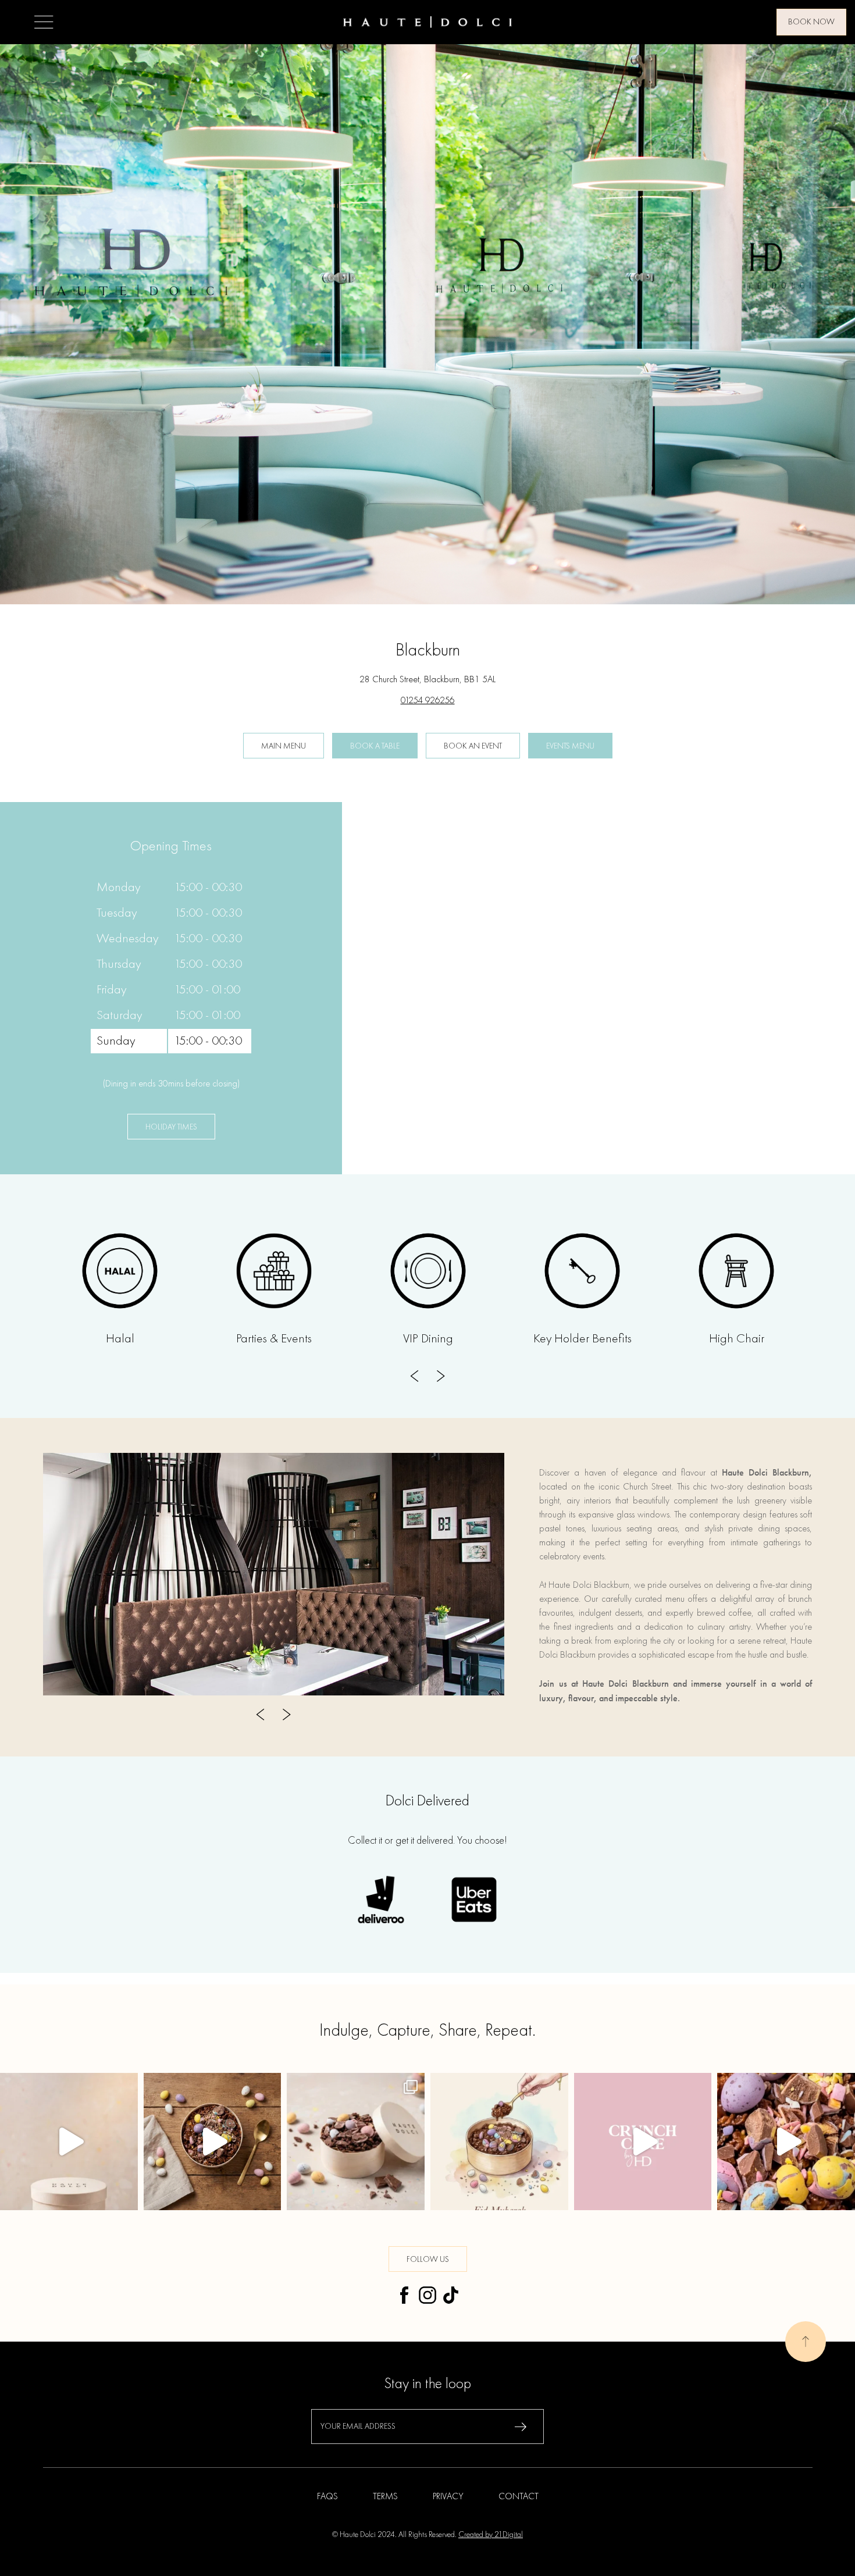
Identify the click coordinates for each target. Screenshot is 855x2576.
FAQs (327, 2497)
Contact (519, 2497)
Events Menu (570, 746)
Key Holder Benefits (583, 1339)
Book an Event (473, 746)
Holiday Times (171, 1127)
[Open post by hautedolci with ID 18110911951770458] (213, 2142)
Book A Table (375, 746)
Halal (120, 1339)
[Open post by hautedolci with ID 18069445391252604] (643, 2142)
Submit (521, 2427)
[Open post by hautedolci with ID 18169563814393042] (786, 2142)
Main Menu (284, 746)
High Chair (737, 1339)
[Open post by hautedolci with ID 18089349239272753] (499, 2142)
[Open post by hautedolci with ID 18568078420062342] (356, 2142)
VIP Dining (428, 1339)
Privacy (448, 2497)
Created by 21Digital (491, 2535)
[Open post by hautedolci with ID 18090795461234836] (69, 2142)
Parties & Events (274, 1339)
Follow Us (428, 2260)
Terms (385, 2497)
